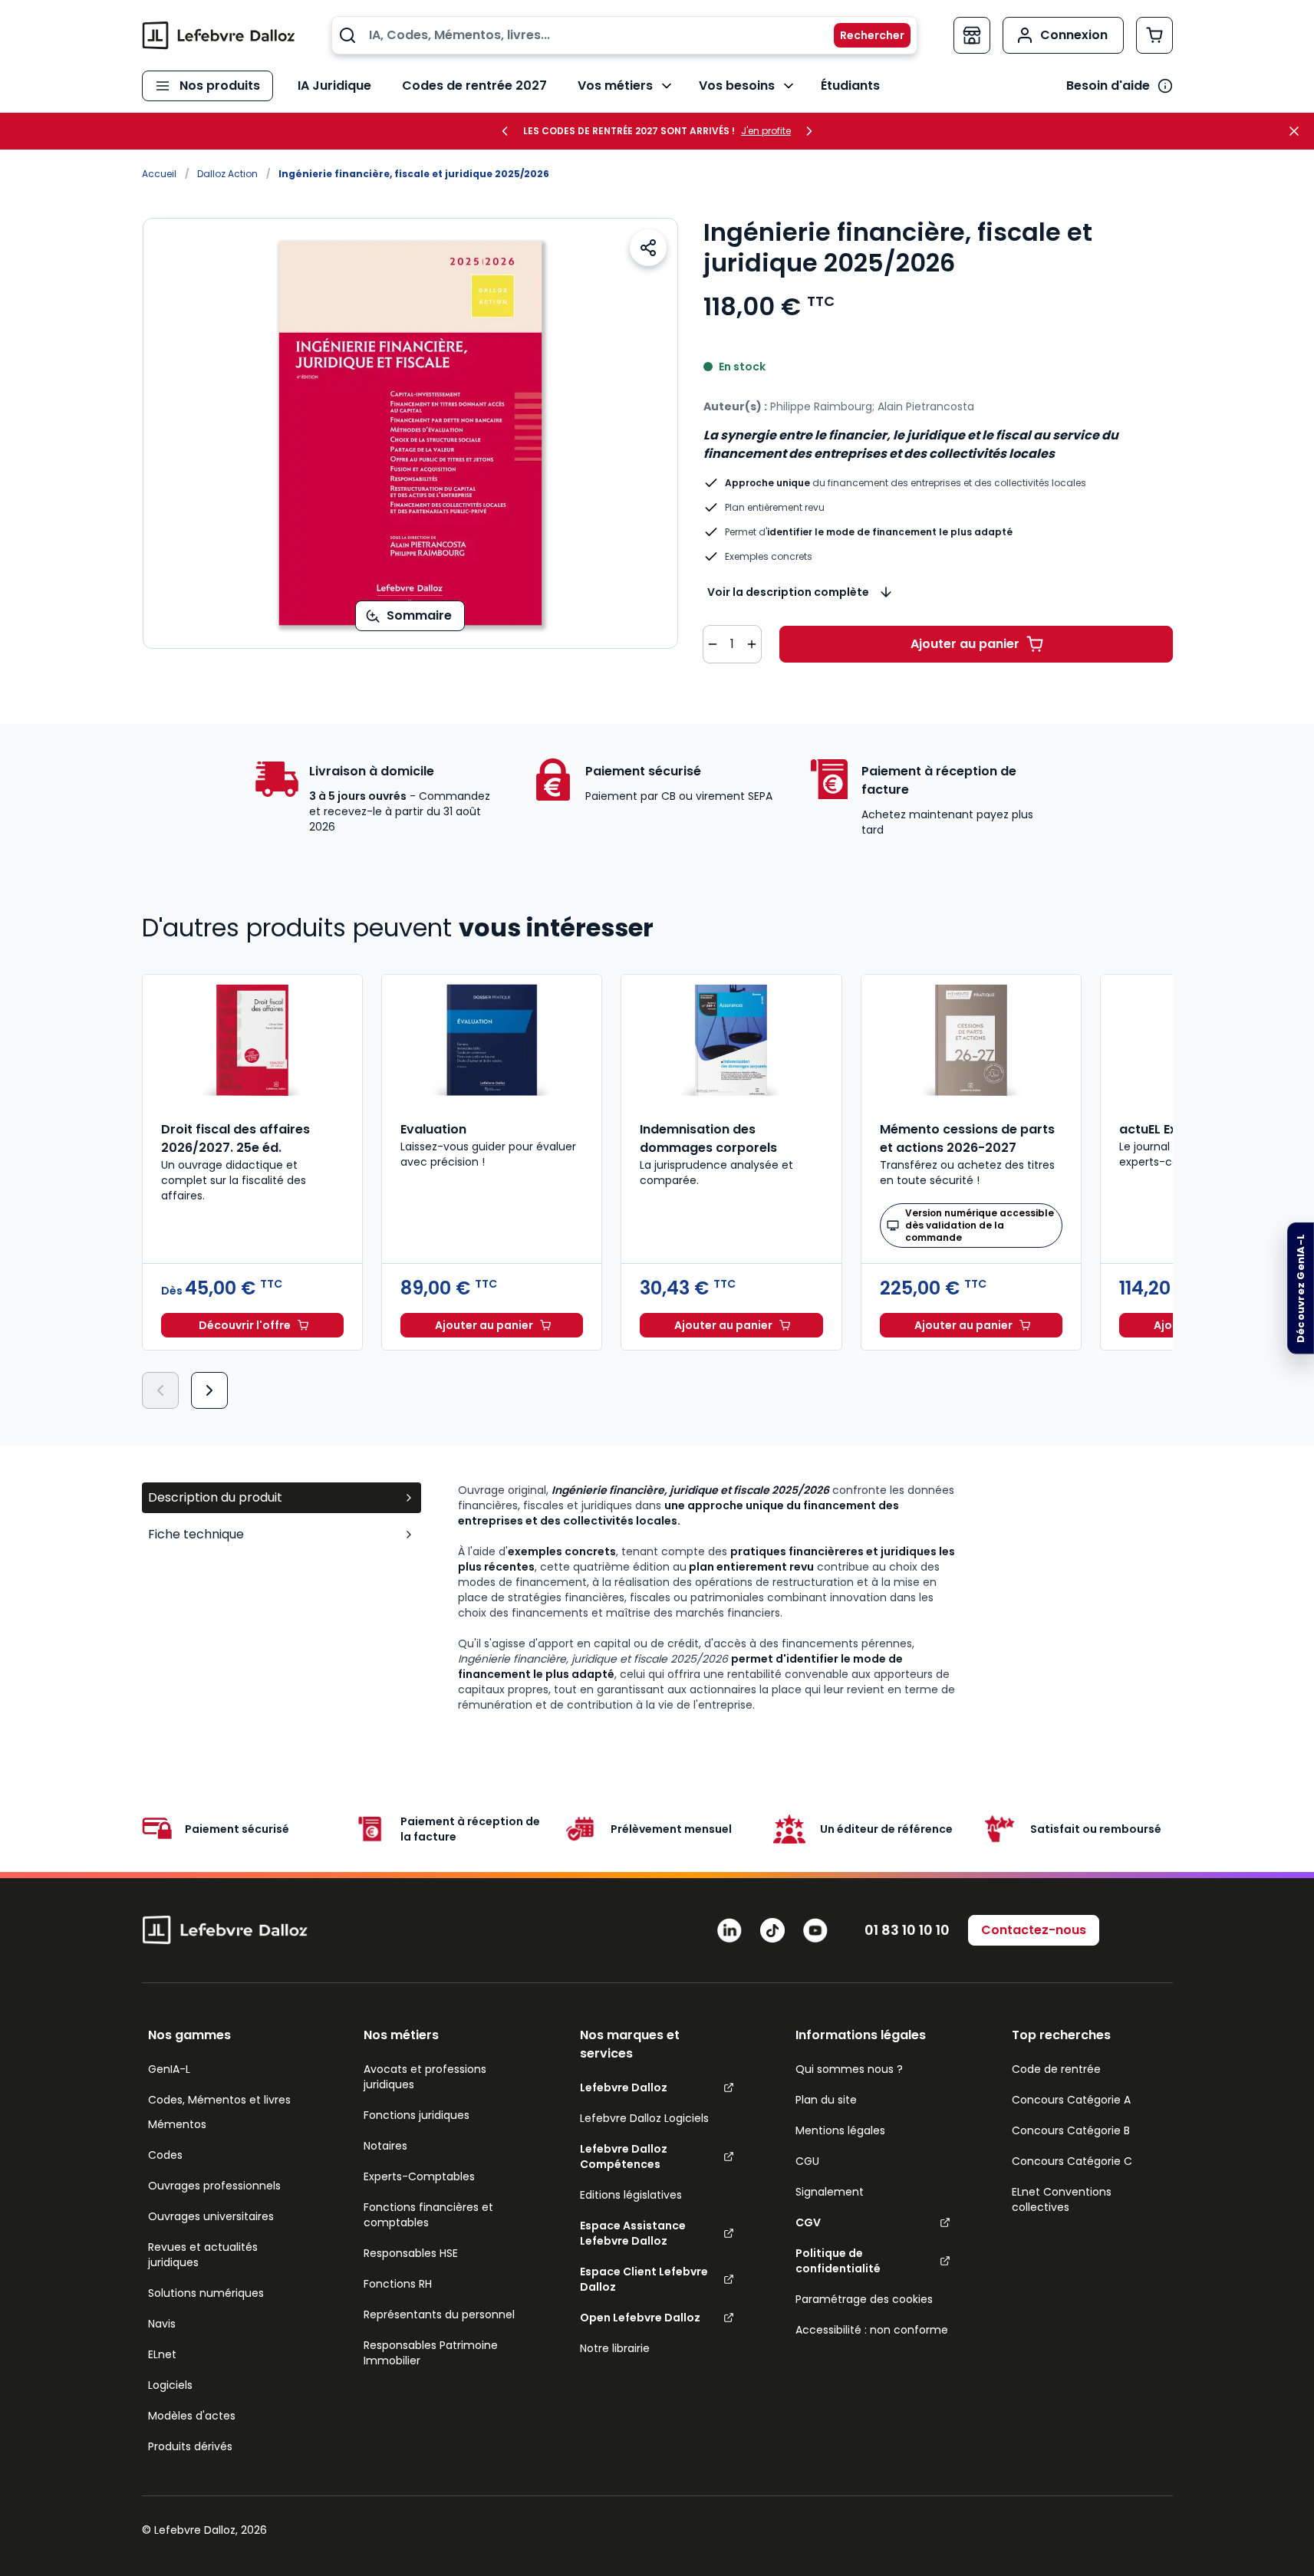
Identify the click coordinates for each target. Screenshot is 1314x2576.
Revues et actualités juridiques (203, 2255)
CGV (808, 2222)
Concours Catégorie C (1072, 2161)
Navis (162, 2324)
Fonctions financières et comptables (428, 2215)
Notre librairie (615, 2348)
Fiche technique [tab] (196, 1534)
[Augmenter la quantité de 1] (752, 644)
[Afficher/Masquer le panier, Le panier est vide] (1154, 35)
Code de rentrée (1056, 2069)
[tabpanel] (815, 1597)
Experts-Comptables (419, 2176)
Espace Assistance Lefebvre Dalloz (633, 2233)
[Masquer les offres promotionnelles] (1299, 131)
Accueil (159, 174)
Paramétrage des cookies (864, 2299)
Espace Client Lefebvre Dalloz (644, 2279)
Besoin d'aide (1108, 86)
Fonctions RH (398, 2284)
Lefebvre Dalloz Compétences (624, 2157)
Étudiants (850, 86)
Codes (165, 2155)
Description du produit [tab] (215, 1497)
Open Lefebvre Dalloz (640, 2318)
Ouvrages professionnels (214, 2186)
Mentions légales (840, 2130)
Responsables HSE (411, 2253)
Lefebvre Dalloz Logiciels (644, 2118)
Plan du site (826, 2100)
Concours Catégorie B (1071, 2130)
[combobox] (624, 35)
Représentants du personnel (439, 2314)
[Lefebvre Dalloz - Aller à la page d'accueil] (219, 35)
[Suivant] (209, 1390)
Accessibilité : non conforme (872, 2330)
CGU (807, 2161)
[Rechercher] (863, 35)
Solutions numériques (206, 2293)
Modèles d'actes (192, 2416)
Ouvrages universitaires (211, 2216)
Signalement (830, 2192)
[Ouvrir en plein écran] (410, 433)
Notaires (385, 2146)
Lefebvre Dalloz (624, 2087)
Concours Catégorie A (1071, 2100)
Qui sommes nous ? (849, 2069)
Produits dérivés (190, 2446)
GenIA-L (169, 2069)
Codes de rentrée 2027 (474, 86)
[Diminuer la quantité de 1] (713, 644)
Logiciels (170, 2385)
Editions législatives (631, 2195)
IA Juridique (334, 86)
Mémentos (177, 2124)
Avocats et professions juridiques (425, 2077)
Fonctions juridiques (417, 2115)
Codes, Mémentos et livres (219, 2100)
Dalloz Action (227, 174)
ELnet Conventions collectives (1062, 2199)
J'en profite (766, 131)
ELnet (162, 2354)
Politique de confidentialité (838, 2261)
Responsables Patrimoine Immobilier (431, 2353)
